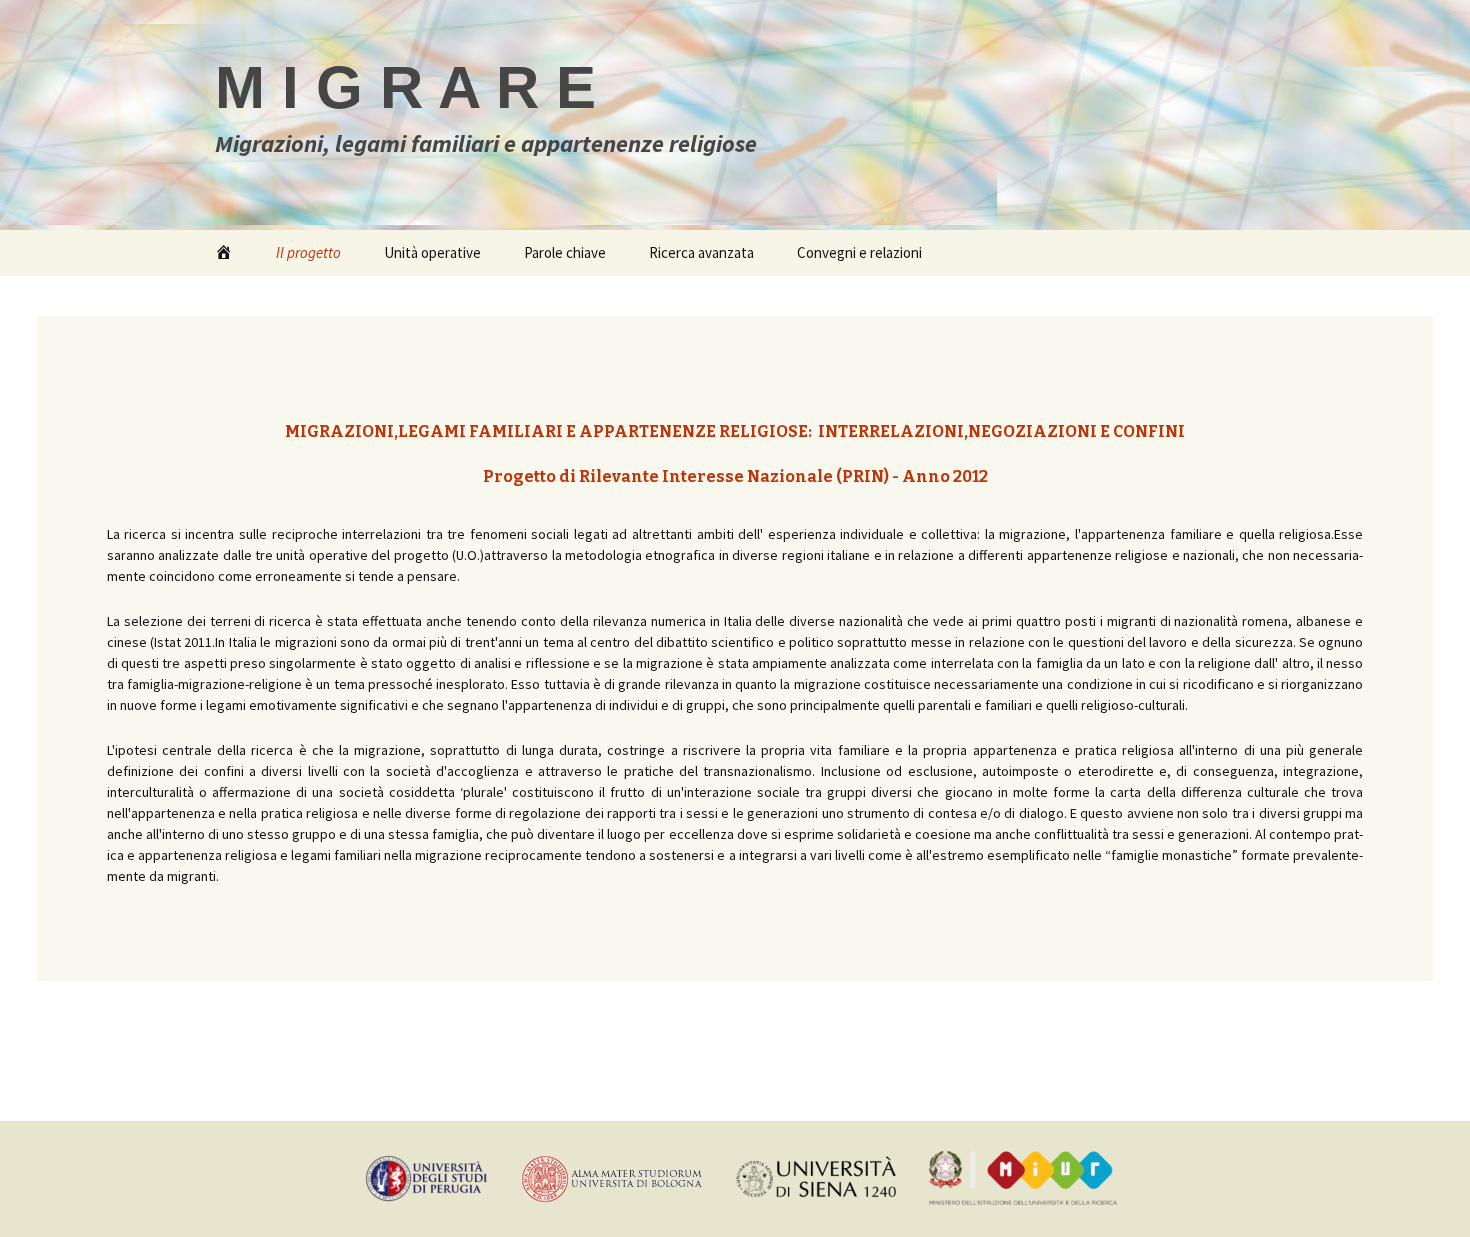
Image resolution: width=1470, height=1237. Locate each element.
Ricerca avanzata (701, 252)
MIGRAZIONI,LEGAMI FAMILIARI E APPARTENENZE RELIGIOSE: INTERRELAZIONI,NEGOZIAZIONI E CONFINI (735, 431)
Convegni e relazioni (859, 252)
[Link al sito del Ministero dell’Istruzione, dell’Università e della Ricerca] (1023, 1177)
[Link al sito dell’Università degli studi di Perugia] (426, 1177)
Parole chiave (565, 252)
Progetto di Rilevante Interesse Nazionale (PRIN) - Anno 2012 (735, 476)
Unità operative (432, 252)
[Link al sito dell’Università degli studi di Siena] (816, 1177)
